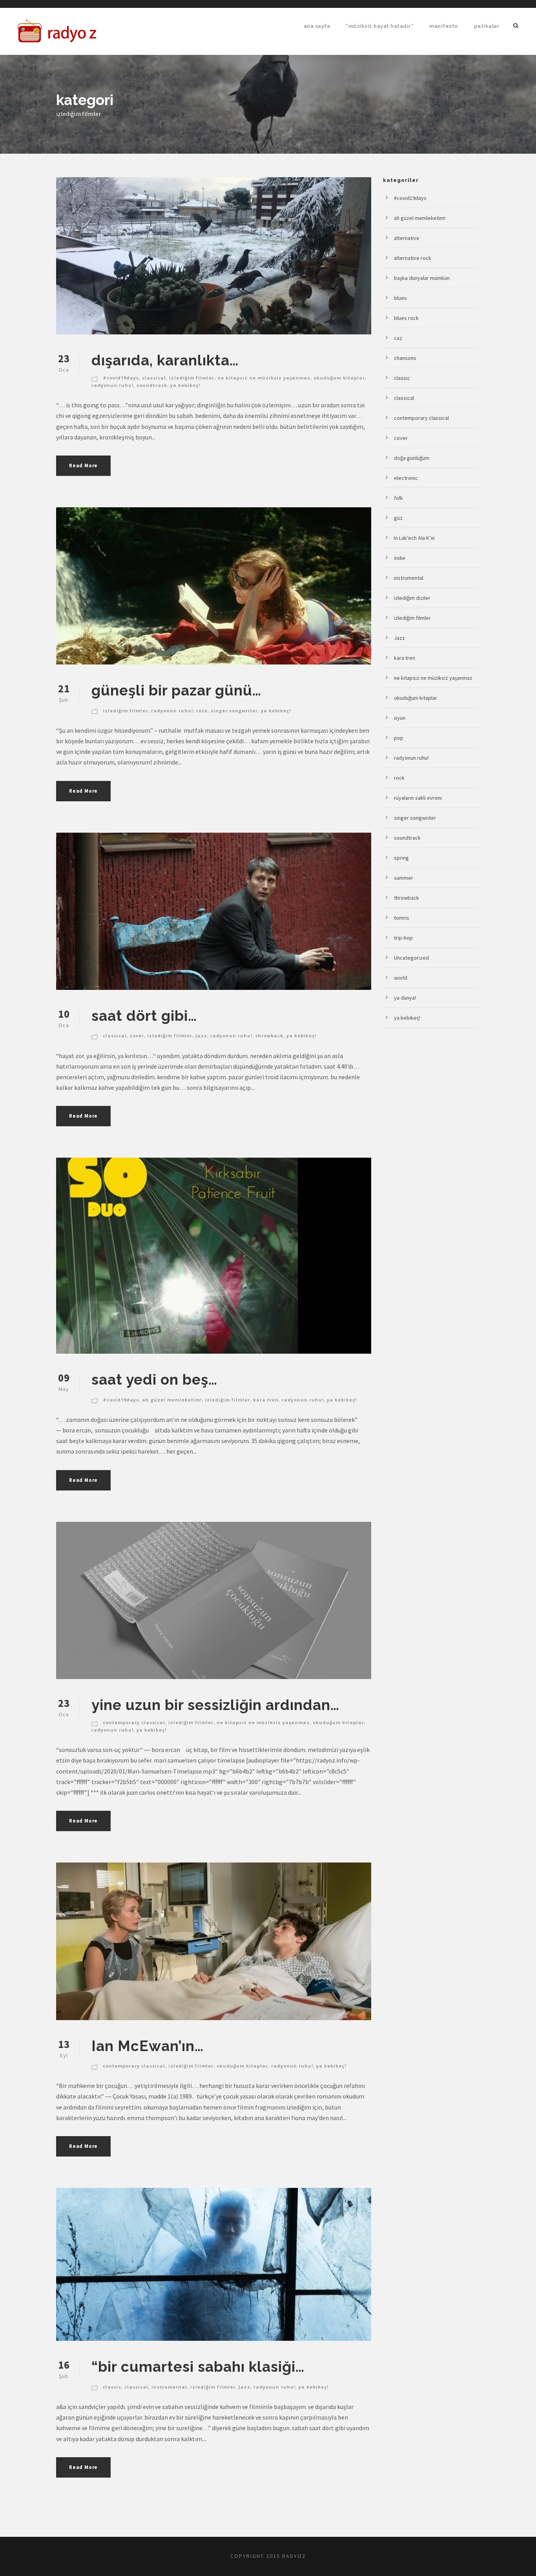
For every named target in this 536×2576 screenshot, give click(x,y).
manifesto (444, 26)
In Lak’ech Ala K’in (414, 538)
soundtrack (152, 385)
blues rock (406, 318)
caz (398, 338)
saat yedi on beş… (154, 1380)
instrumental (169, 2387)
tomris (402, 918)
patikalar (487, 26)
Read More (83, 466)
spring (401, 858)
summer (404, 878)
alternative (407, 238)
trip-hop (403, 938)
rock (202, 711)
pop (399, 738)
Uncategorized (411, 958)
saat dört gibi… (144, 1016)
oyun (400, 718)
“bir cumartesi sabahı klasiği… (198, 2367)
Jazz (201, 1036)
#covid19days (121, 378)
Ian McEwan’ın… (148, 2046)
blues (400, 298)
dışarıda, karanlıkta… (165, 360)
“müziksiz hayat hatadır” (380, 26)
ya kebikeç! (185, 385)
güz (398, 518)
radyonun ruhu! (112, 385)
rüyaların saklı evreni (418, 798)
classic (112, 2387)
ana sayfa (317, 26)
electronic (406, 478)
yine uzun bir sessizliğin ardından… (215, 1705)
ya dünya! (405, 998)
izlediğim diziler (412, 598)
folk (398, 498)
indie (400, 558)
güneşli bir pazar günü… (176, 690)
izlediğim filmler (192, 378)
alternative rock (413, 258)
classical (154, 378)
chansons (405, 358)
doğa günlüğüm (412, 458)
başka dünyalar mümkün (422, 278)
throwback (269, 1036)
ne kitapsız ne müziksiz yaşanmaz (264, 378)
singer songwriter (234, 711)
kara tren (266, 1400)
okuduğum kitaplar (339, 378)
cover (137, 1036)
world (401, 978)
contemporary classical (134, 1722)
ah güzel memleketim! (172, 1400)
